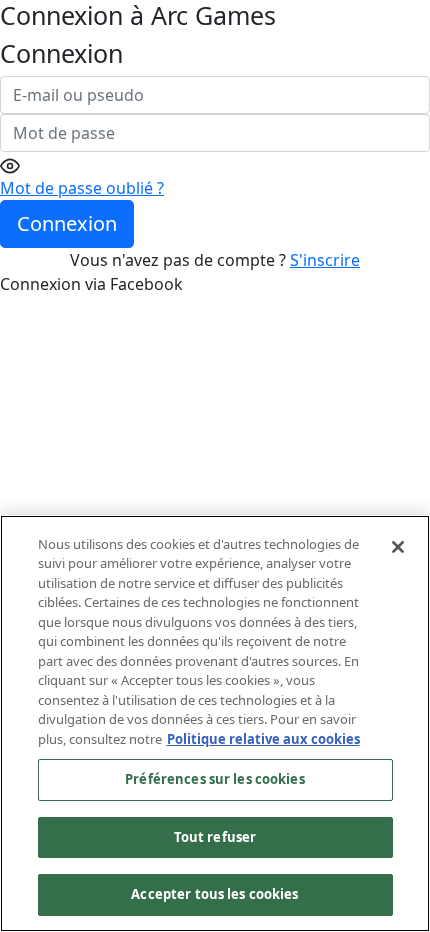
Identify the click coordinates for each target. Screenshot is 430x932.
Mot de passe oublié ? (82, 188)
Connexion (67, 223)
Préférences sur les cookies (215, 779)
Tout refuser (215, 837)
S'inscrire (325, 260)
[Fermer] (398, 547)
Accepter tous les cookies (214, 894)
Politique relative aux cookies (263, 739)
